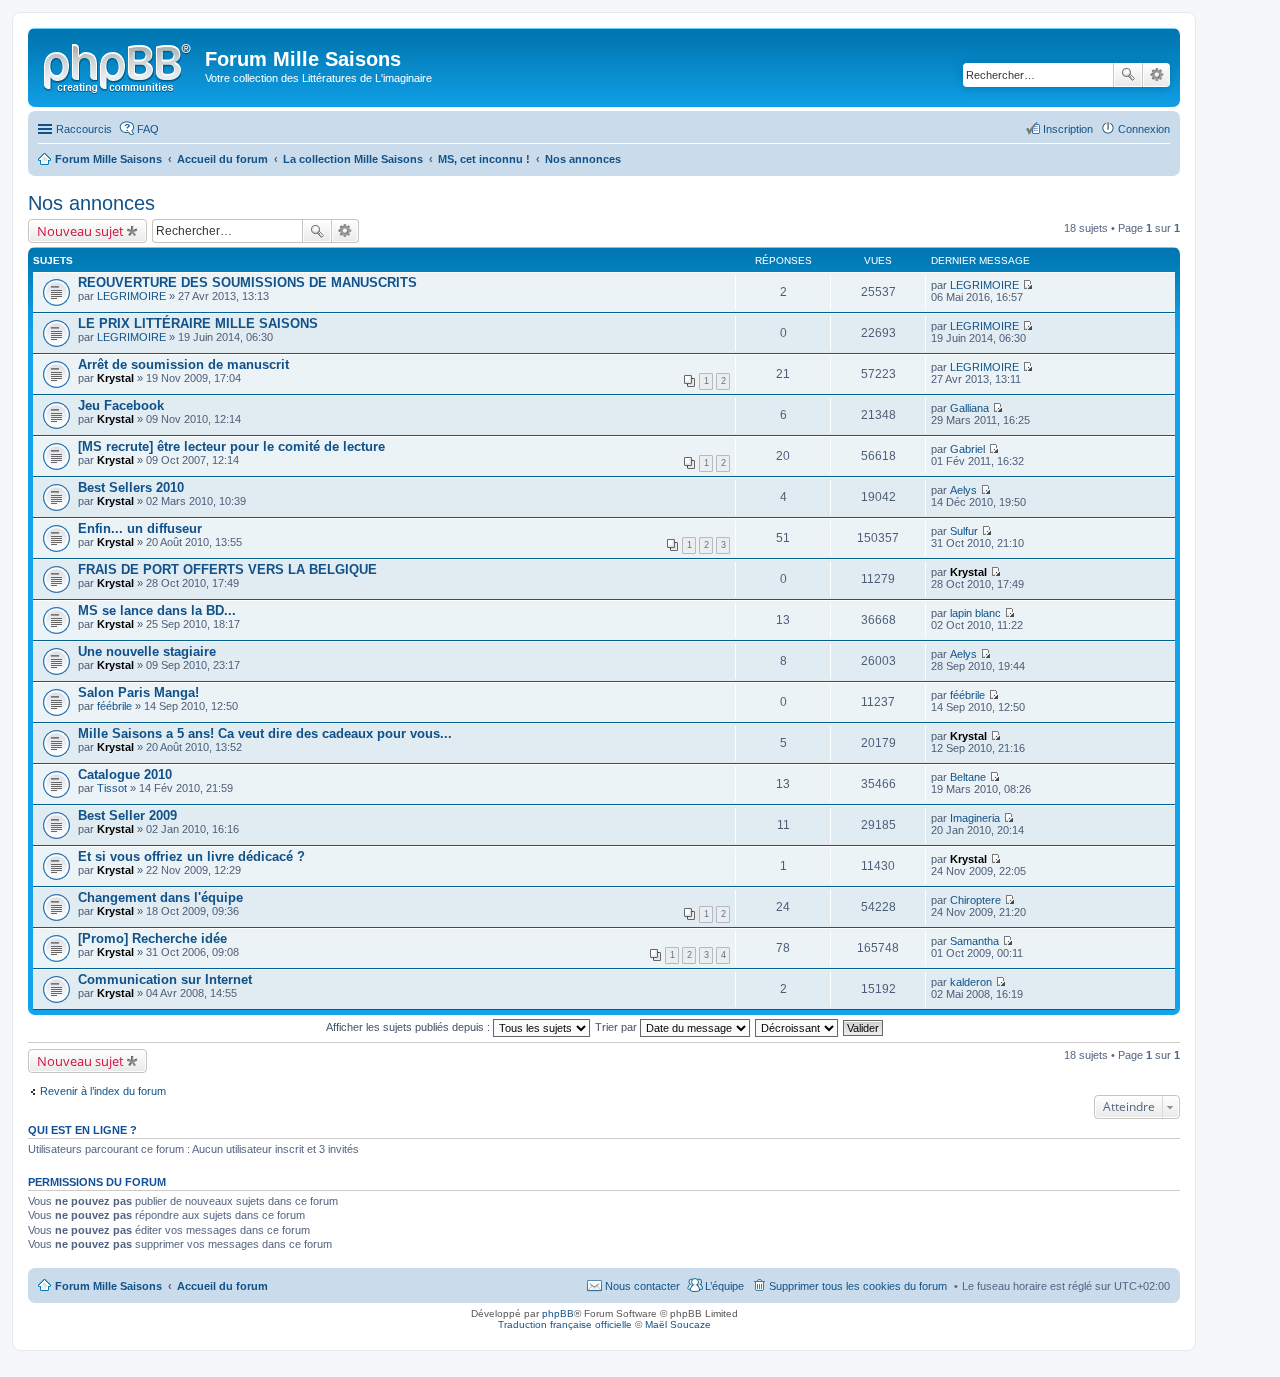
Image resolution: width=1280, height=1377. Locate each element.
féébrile (114, 706)
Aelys (963, 490)
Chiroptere (975, 900)
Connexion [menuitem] (1144, 129)
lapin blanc (975, 613)
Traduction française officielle (565, 1324)
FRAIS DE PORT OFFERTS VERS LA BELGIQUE (227, 569)
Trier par (617, 1027)
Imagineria (975, 818)
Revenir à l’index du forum (103, 1091)
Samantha (974, 941)
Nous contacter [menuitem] (642, 1286)
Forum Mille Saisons (108, 1286)
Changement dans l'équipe (160, 897)
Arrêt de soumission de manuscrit (183, 364)
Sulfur (964, 531)
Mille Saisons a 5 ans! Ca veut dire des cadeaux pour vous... (265, 733)
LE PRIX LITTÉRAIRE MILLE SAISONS (198, 323)
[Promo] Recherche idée (152, 938)
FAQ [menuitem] (148, 129)
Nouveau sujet (80, 231)
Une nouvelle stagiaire (147, 651)
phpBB (558, 1313)
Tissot (112, 788)
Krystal (115, 378)
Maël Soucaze (678, 1324)
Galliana (969, 408)
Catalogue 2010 (125, 774)
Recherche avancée (1156, 75)
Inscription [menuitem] (1068, 129)
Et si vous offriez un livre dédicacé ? (191, 856)
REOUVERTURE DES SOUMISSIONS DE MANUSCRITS (247, 282)
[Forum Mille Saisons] (119, 65)
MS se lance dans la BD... (157, 610)
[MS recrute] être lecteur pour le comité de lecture (231, 446)
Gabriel (967, 449)
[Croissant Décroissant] (797, 1027)
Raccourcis (84, 129)
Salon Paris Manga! (138, 692)
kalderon (971, 982)
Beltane (968, 777)
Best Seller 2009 (127, 815)
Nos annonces (91, 203)
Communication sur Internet (165, 979)
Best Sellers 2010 (131, 487)
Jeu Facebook (121, 405)
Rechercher (1128, 75)
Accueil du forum (222, 1286)
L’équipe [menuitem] (724, 1286)
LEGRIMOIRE (131, 296)
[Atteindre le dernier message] (1027, 285)
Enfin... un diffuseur (140, 528)
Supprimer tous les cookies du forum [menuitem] (858, 1286)
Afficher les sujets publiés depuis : (409, 1027)
